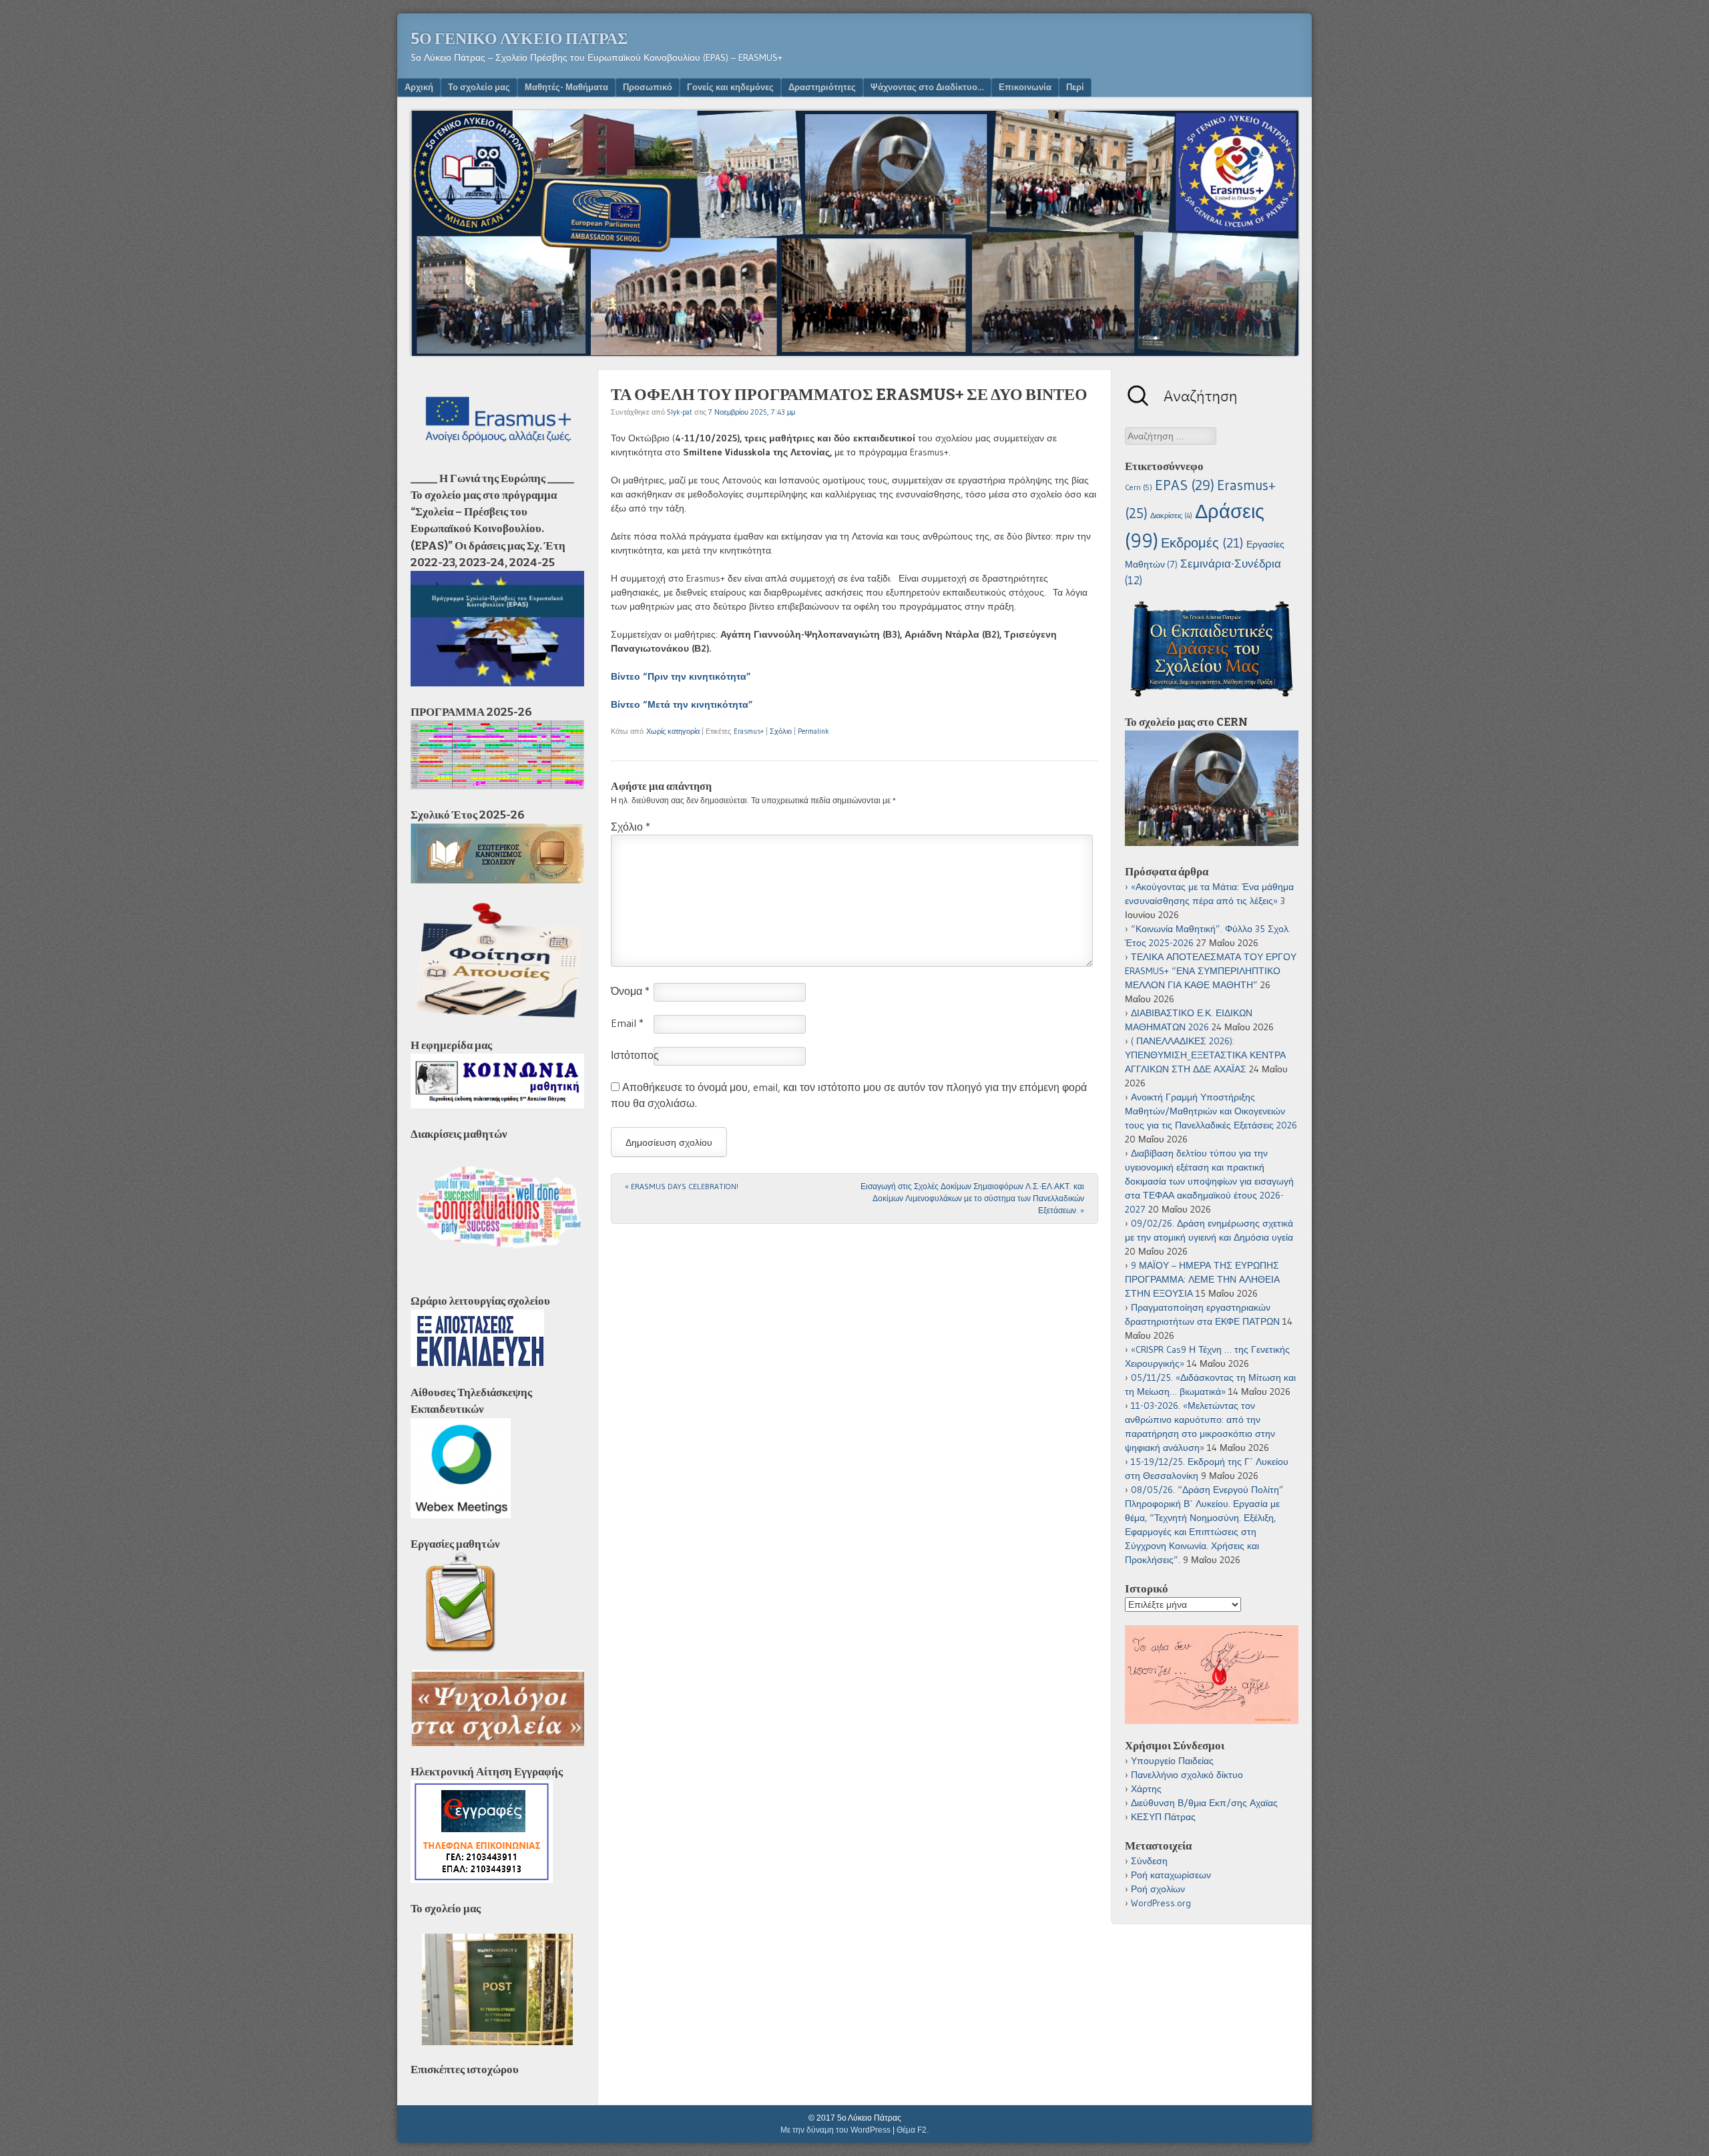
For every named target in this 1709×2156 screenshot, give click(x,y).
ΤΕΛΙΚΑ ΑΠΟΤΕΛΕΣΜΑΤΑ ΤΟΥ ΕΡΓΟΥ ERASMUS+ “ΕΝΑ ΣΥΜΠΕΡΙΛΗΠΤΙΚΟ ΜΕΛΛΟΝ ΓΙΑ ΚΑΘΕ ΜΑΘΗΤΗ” (1211, 971)
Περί (1075, 87)
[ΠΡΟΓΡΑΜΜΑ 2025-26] (497, 786)
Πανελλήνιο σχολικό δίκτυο (1187, 1775)
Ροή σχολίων (1158, 1889)
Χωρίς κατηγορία (673, 731)
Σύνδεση (1149, 1861)
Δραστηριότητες (822, 87)
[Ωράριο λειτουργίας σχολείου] (477, 1363)
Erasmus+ (749, 731)
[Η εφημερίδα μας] (497, 1105)
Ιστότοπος (635, 1055)
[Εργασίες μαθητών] (461, 1649)
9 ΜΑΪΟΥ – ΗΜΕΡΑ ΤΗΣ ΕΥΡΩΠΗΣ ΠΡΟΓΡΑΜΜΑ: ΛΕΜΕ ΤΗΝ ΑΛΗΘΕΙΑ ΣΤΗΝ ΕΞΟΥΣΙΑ (1202, 1279)
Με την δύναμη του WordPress (835, 2130)
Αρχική (419, 87)
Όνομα (630, 991)
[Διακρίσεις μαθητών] (497, 1272)
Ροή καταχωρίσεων (1171, 1875)
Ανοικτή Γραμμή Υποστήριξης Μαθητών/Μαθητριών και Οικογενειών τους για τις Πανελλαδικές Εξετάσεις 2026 (1211, 1111)
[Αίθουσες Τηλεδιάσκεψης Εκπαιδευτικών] (461, 1515)
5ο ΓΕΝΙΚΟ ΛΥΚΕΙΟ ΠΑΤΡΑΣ (519, 39)
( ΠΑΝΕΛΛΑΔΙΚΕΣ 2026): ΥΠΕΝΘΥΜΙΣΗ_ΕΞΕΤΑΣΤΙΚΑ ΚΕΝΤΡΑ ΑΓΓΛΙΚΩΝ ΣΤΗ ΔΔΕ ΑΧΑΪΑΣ (1205, 1055)
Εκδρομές (1202, 543)
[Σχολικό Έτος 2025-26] (497, 880)
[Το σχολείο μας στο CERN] (1212, 843)
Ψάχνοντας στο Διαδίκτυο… (927, 87)
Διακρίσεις (1171, 516)
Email (627, 1023)
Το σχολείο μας (479, 87)
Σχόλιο (781, 731)
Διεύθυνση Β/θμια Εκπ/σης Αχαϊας (1204, 1803)
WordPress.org (1161, 1903)
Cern (1139, 487)
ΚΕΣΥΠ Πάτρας (1163, 1817)
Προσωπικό (648, 87)
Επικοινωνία (1025, 87)
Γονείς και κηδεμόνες (730, 87)
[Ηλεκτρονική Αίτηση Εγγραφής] (482, 1880)
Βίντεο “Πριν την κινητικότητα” (681, 676)
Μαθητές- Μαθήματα (566, 87)
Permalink (813, 731)
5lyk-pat (680, 412)
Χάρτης (1146, 1789)
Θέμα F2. (913, 2130)
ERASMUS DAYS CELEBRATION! (682, 1186)
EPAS (1185, 485)
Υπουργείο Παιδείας (1172, 1761)
